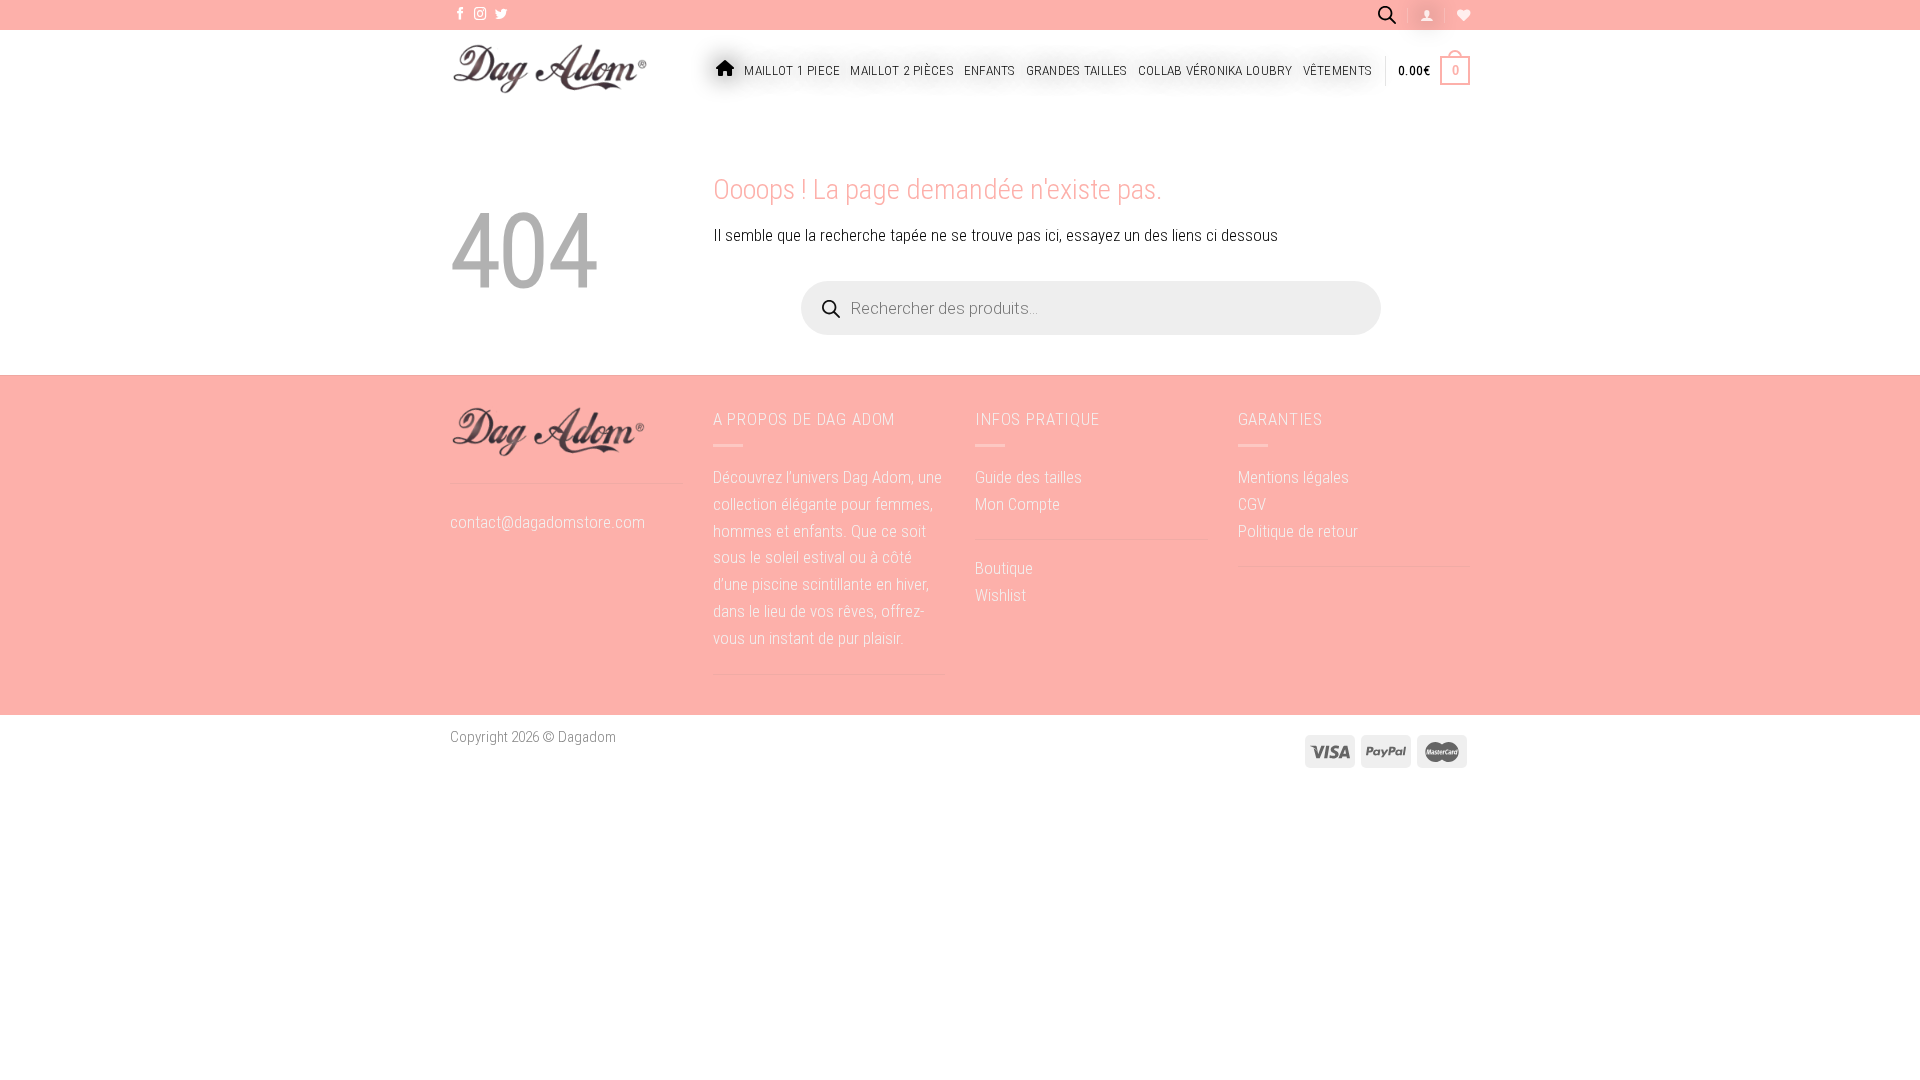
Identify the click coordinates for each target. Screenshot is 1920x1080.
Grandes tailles (1077, 70)
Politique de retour (1298, 531)
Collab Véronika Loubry (1215, 70)
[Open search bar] (1387, 14)
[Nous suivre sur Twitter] (501, 15)
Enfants (990, 70)
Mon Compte (1017, 504)
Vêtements (1337, 70)
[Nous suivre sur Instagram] (480, 15)
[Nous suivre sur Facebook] (460, 15)
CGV (1252, 504)
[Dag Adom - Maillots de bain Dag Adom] (550, 70)
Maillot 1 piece (792, 70)
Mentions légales (1293, 477)
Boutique (1004, 568)
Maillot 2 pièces (901, 70)
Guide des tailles (1028, 477)
